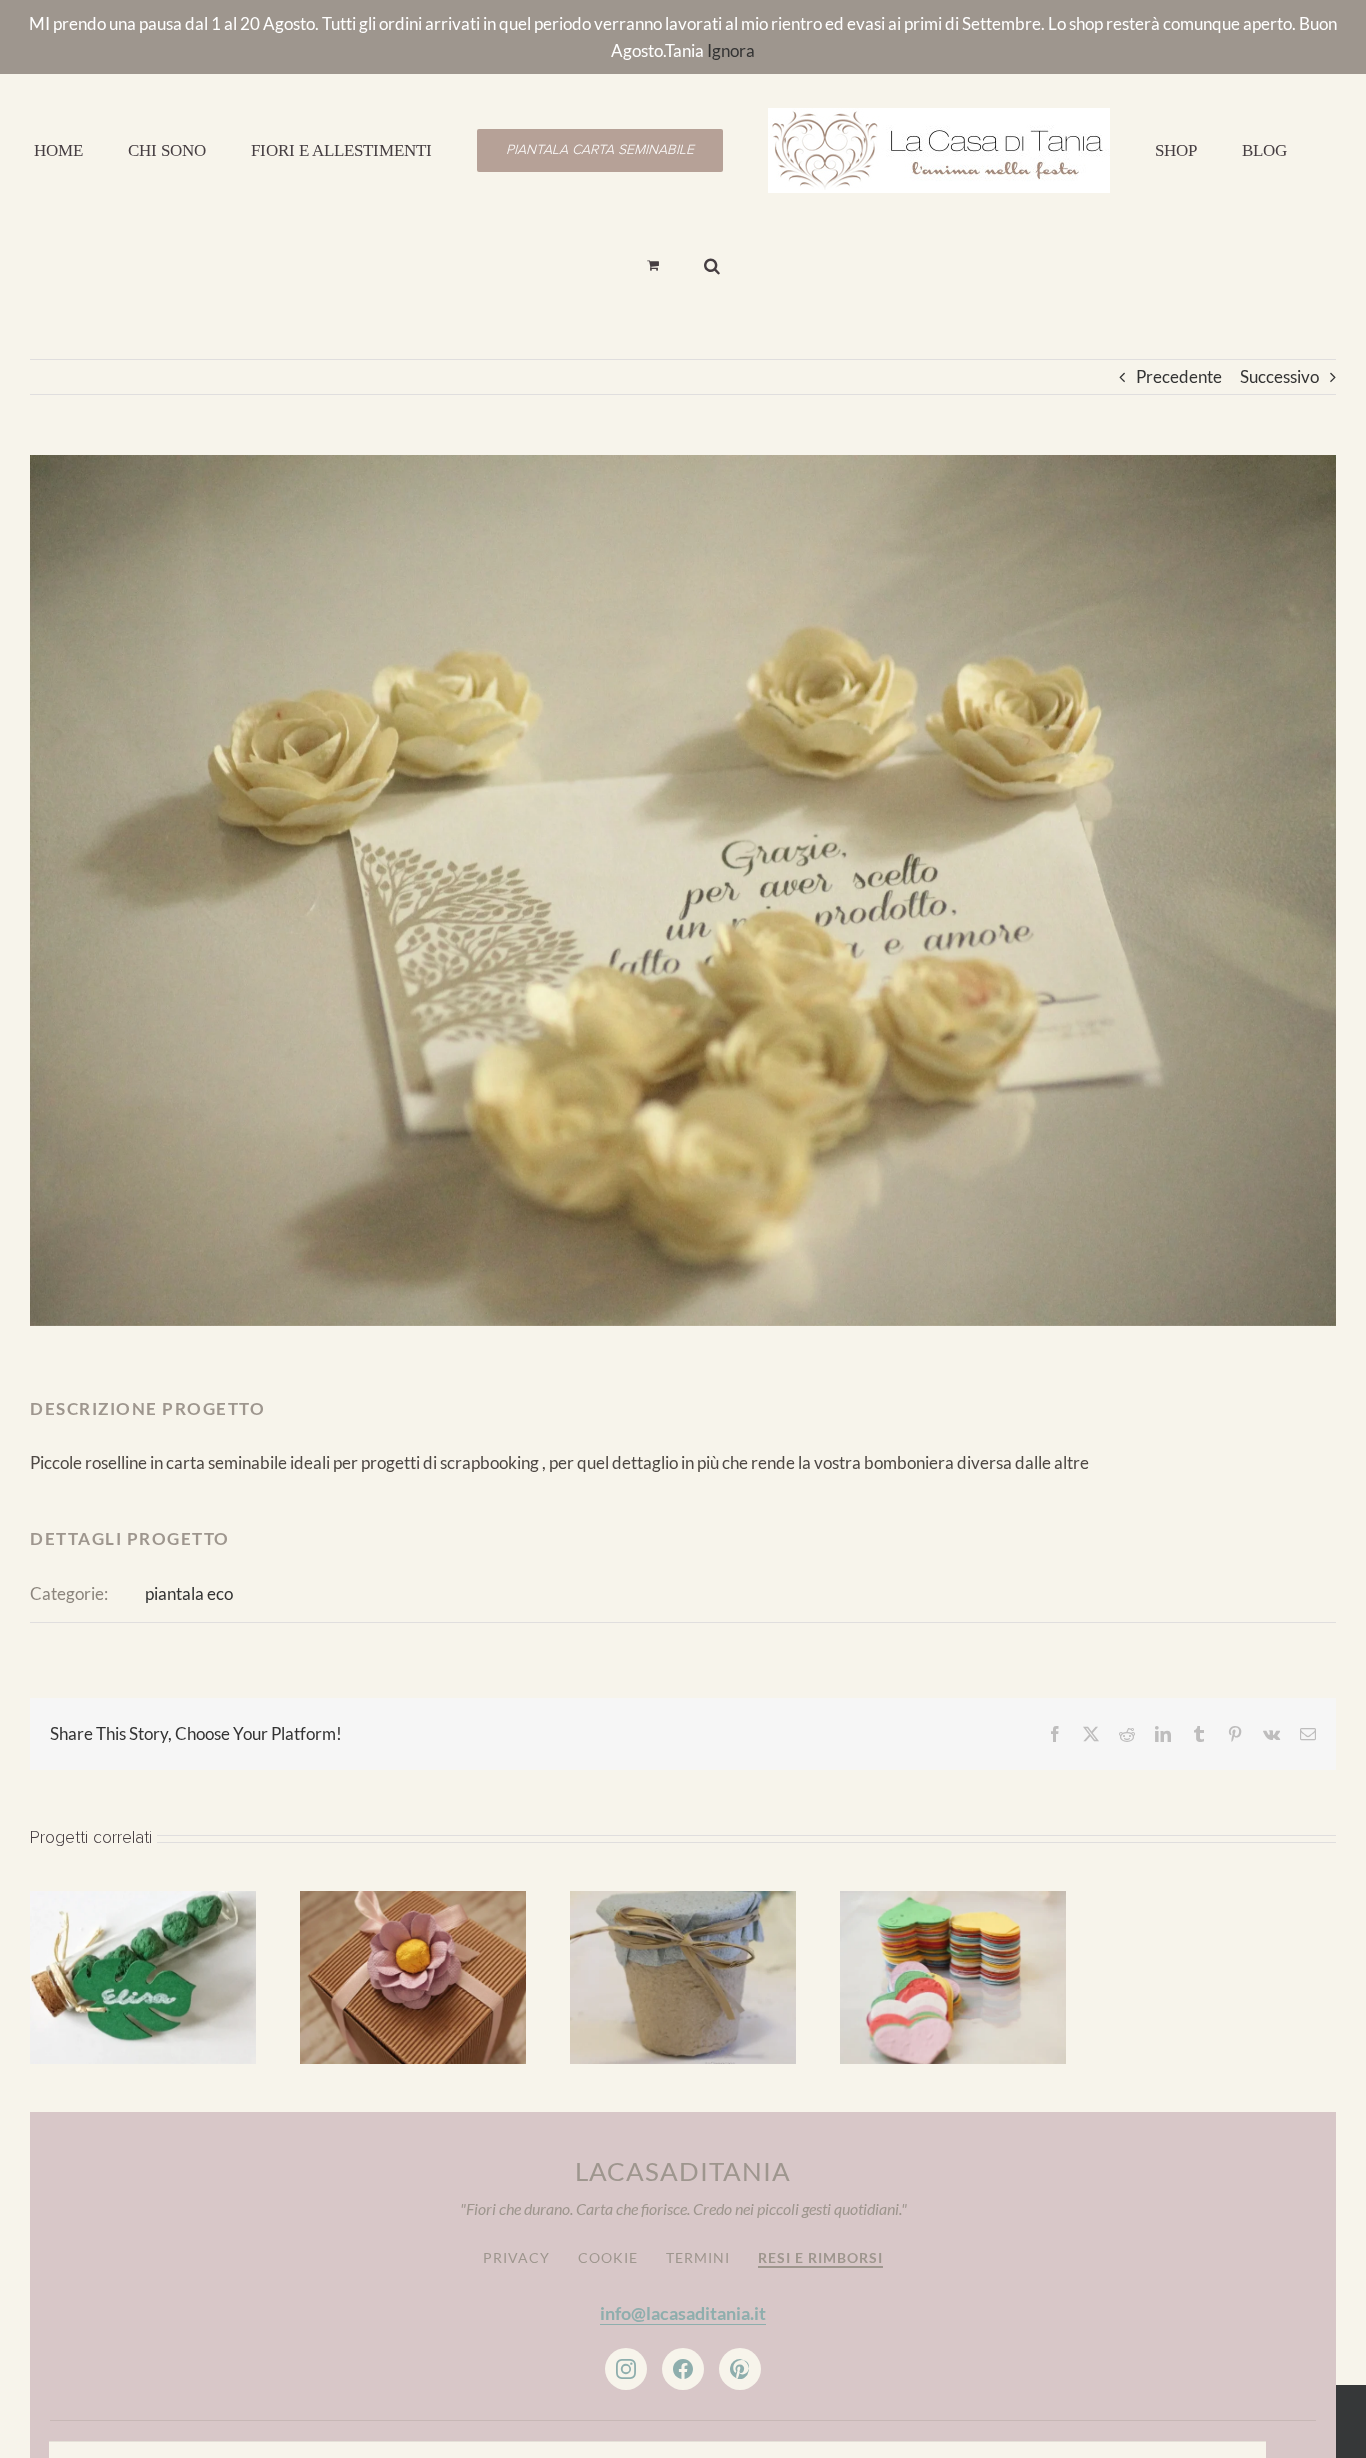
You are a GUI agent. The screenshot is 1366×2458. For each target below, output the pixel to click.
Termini (698, 2177)
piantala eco (189, 1513)
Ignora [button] (731, 50)
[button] (1268, 149)
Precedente (1179, 296)
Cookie (608, 2177)
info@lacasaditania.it (683, 2233)
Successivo (1279, 296)
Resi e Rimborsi (820, 2177)
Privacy (516, 2177)
